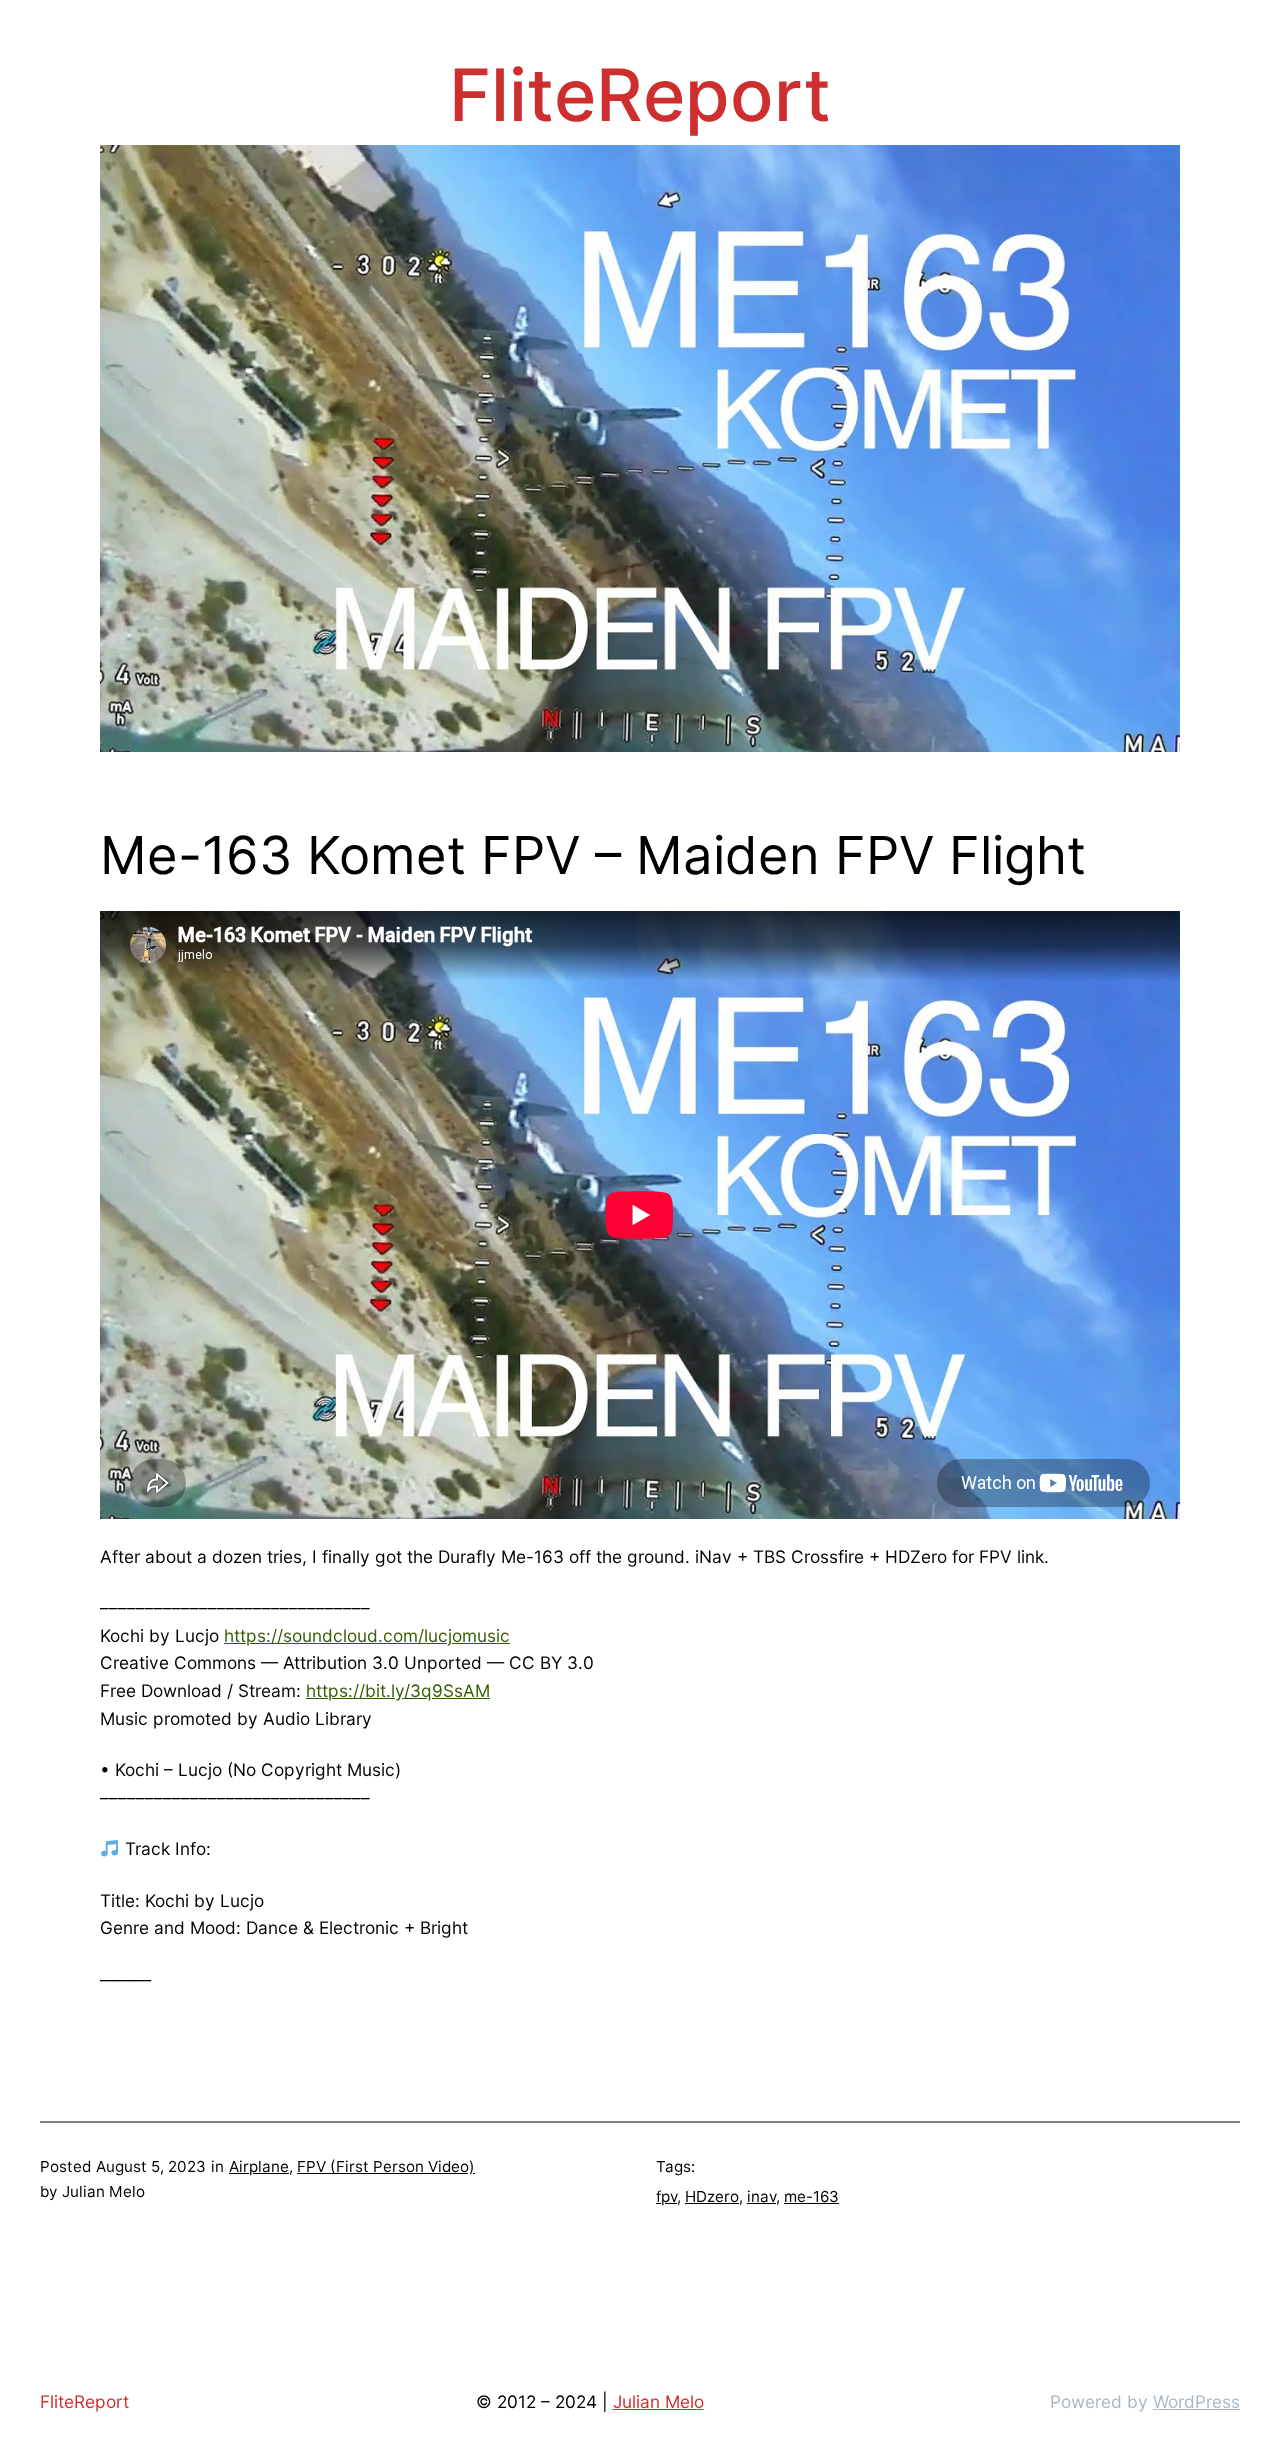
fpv (666, 2196)
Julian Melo (658, 2401)
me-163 (811, 2196)
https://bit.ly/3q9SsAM (398, 1690)
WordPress (1196, 2401)
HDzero (712, 2196)
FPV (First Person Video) (386, 2166)
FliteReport (640, 94)
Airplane (259, 2166)
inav (761, 2196)
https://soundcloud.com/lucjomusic (367, 1635)
